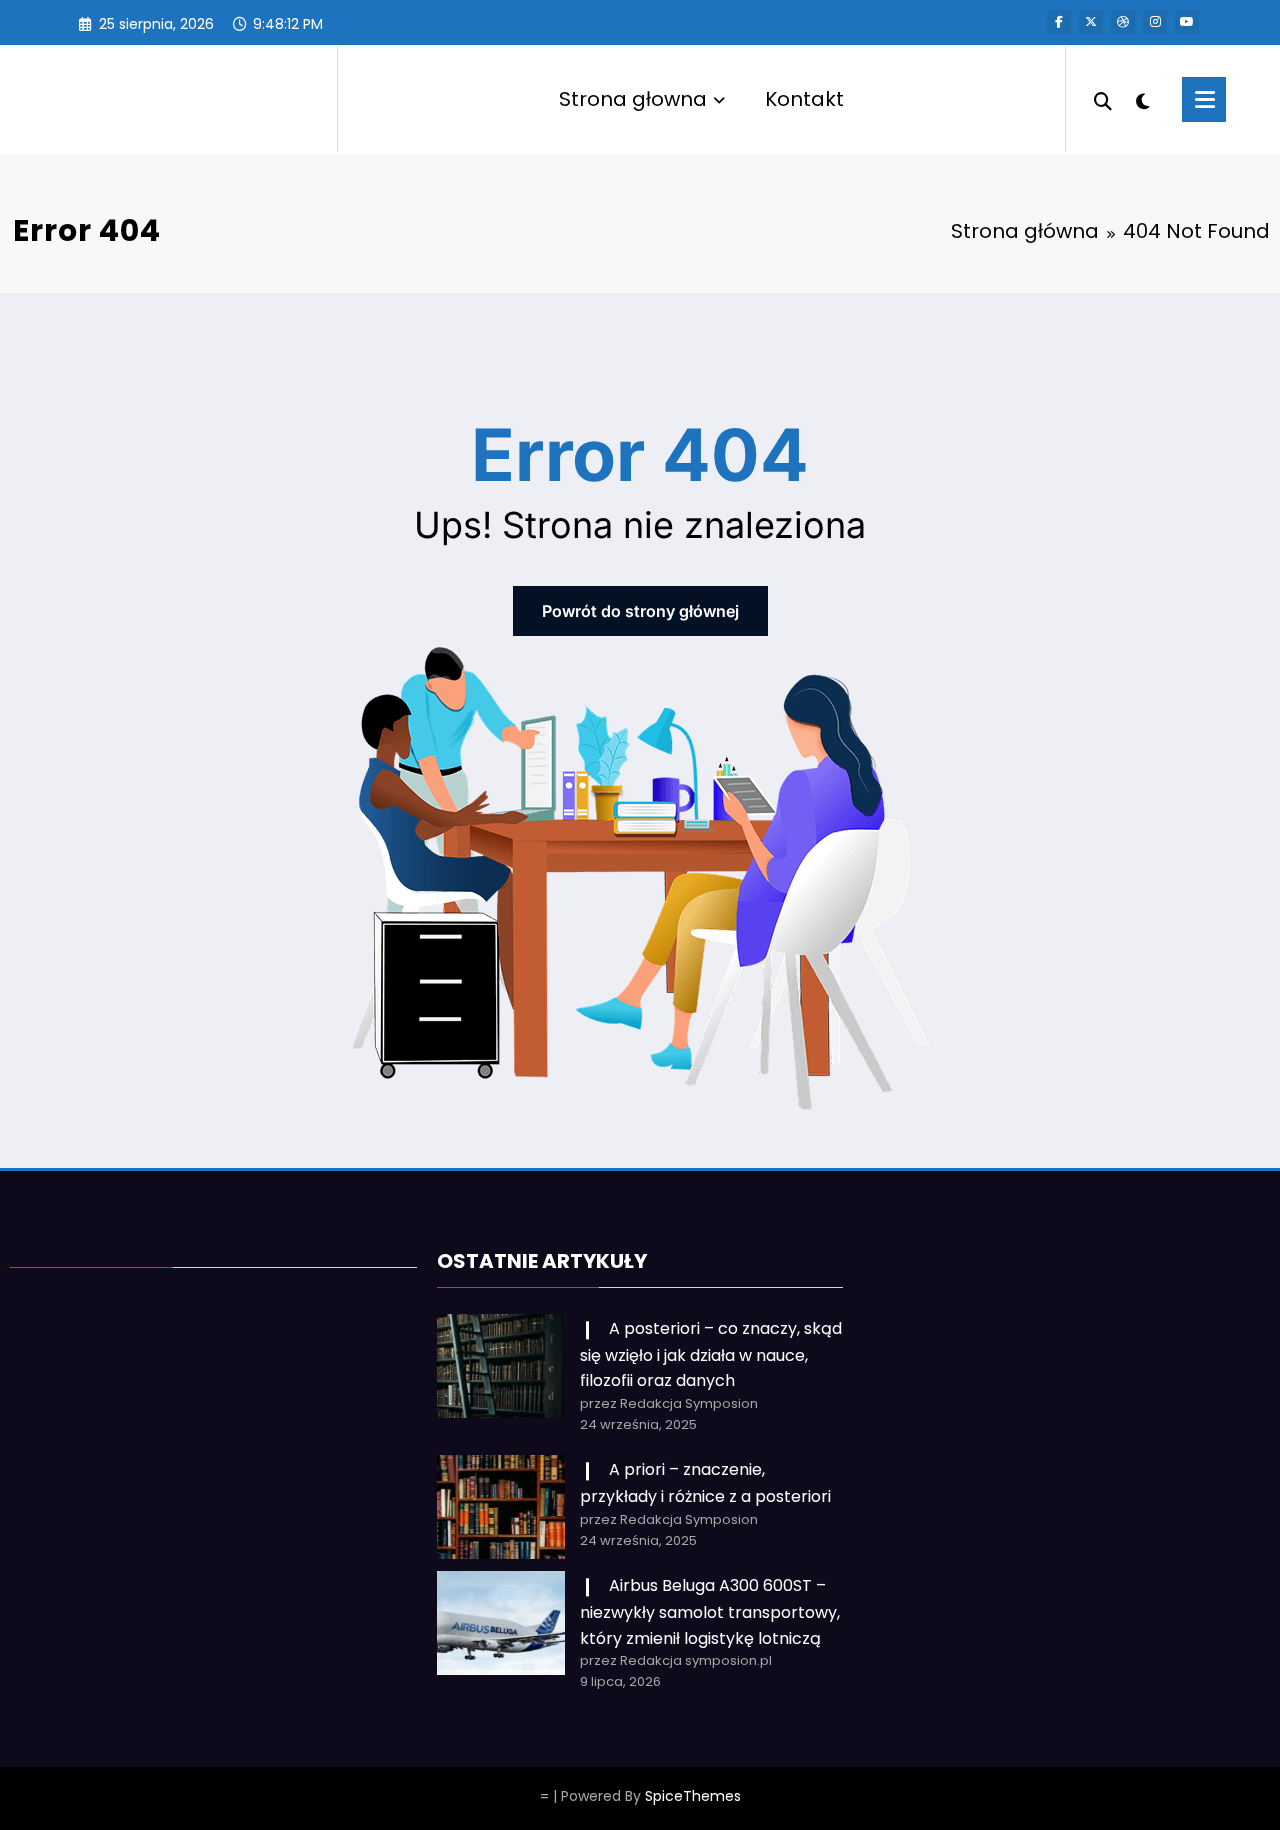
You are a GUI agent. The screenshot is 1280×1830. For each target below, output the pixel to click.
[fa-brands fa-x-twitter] (1091, 22)
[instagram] (1155, 22)
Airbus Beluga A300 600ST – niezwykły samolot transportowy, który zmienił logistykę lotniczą (710, 1611)
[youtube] (1187, 22)
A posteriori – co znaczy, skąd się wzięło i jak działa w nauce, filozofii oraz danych (711, 1354)
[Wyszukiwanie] (1103, 99)
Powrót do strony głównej (640, 611)
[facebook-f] (1059, 22)
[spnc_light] (1142, 99)
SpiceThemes (693, 1796)
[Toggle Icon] (1204, 99)
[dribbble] (1123, 22)
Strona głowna (633, 99)
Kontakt (804, 99)
